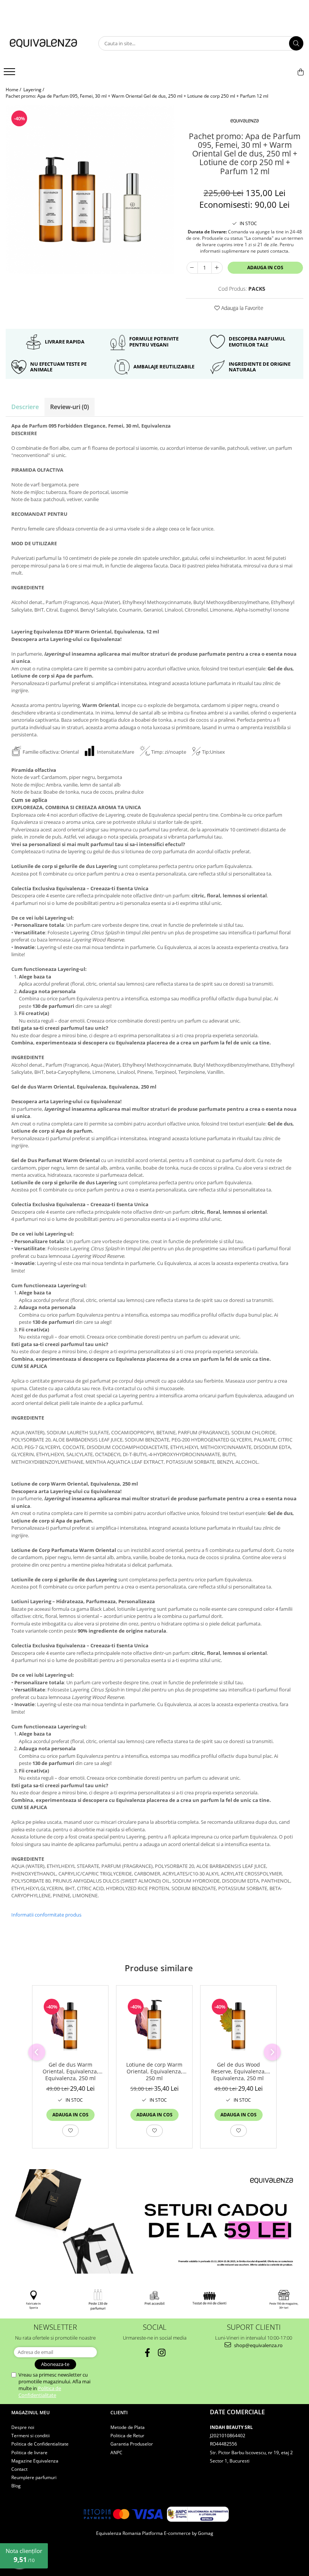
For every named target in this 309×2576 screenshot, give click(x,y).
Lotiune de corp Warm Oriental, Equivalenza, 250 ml (154, 2072)
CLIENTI (119, 2413)
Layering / (34, 90)
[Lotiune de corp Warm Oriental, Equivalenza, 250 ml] (154, 2025)
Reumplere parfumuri (34, 2477)
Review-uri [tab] (70, 407)
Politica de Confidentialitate (40, 2392)
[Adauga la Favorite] (70, 2131)
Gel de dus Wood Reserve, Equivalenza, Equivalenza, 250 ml (239, 2072)
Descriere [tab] (25, 407)
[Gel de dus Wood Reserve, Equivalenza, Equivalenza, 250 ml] (238, 2025)
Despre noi (23, 2427)
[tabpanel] (90, 189)
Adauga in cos (265, 268)
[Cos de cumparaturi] (301, 72)
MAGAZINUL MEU (31, 2413)
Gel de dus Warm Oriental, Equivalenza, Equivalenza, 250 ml (70, 2072)
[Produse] (10, 74)
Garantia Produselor (132, 2444)
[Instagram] (162, 2353)
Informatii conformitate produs (46, 1915)
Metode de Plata (128, 2427)
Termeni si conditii (31, 2436)
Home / (14, 90)
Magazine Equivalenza (35, 2461)
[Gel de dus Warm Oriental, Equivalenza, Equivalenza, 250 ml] (70, 2025)
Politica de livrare (29, 2453)
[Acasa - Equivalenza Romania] (43, 44)
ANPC (116, 2453)
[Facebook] (148, 2353)
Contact (19, 2469)
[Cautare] (296, 43)
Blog (16, 2486)
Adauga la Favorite (242, 308)
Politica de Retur (127, 2436)
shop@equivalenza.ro (258, 2345)
